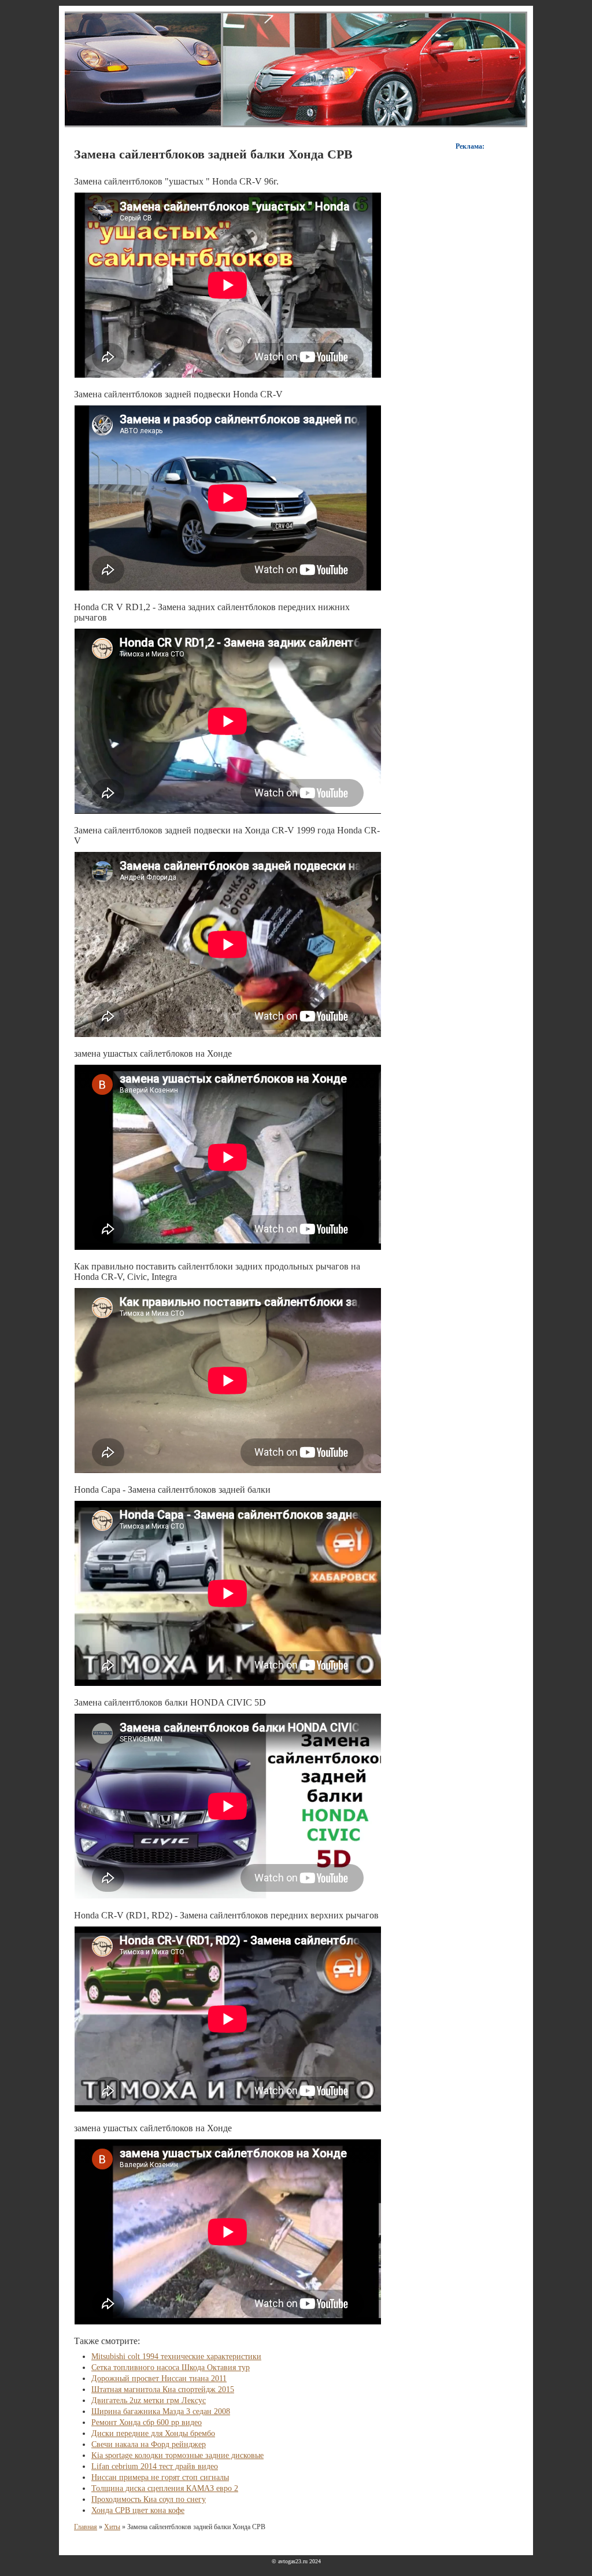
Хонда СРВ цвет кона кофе (138, 2510)
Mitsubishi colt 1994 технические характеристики (176, 2357)
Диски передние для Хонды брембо (153, 2433)
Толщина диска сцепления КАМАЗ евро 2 (165, 2488)
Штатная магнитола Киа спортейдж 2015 (163, 2389)
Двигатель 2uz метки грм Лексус (149, 2400)
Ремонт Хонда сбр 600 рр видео (147, 2422)
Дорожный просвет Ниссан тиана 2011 (159, 2378)
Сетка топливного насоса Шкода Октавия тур (171, 2368)
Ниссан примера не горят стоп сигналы (160, 2477)
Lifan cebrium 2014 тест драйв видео (155, 2466)
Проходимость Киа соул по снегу (149, 2499)
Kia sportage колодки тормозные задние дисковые (177, 2455)
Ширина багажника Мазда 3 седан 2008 (161, 2411)
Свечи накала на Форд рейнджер (149, 2444)
